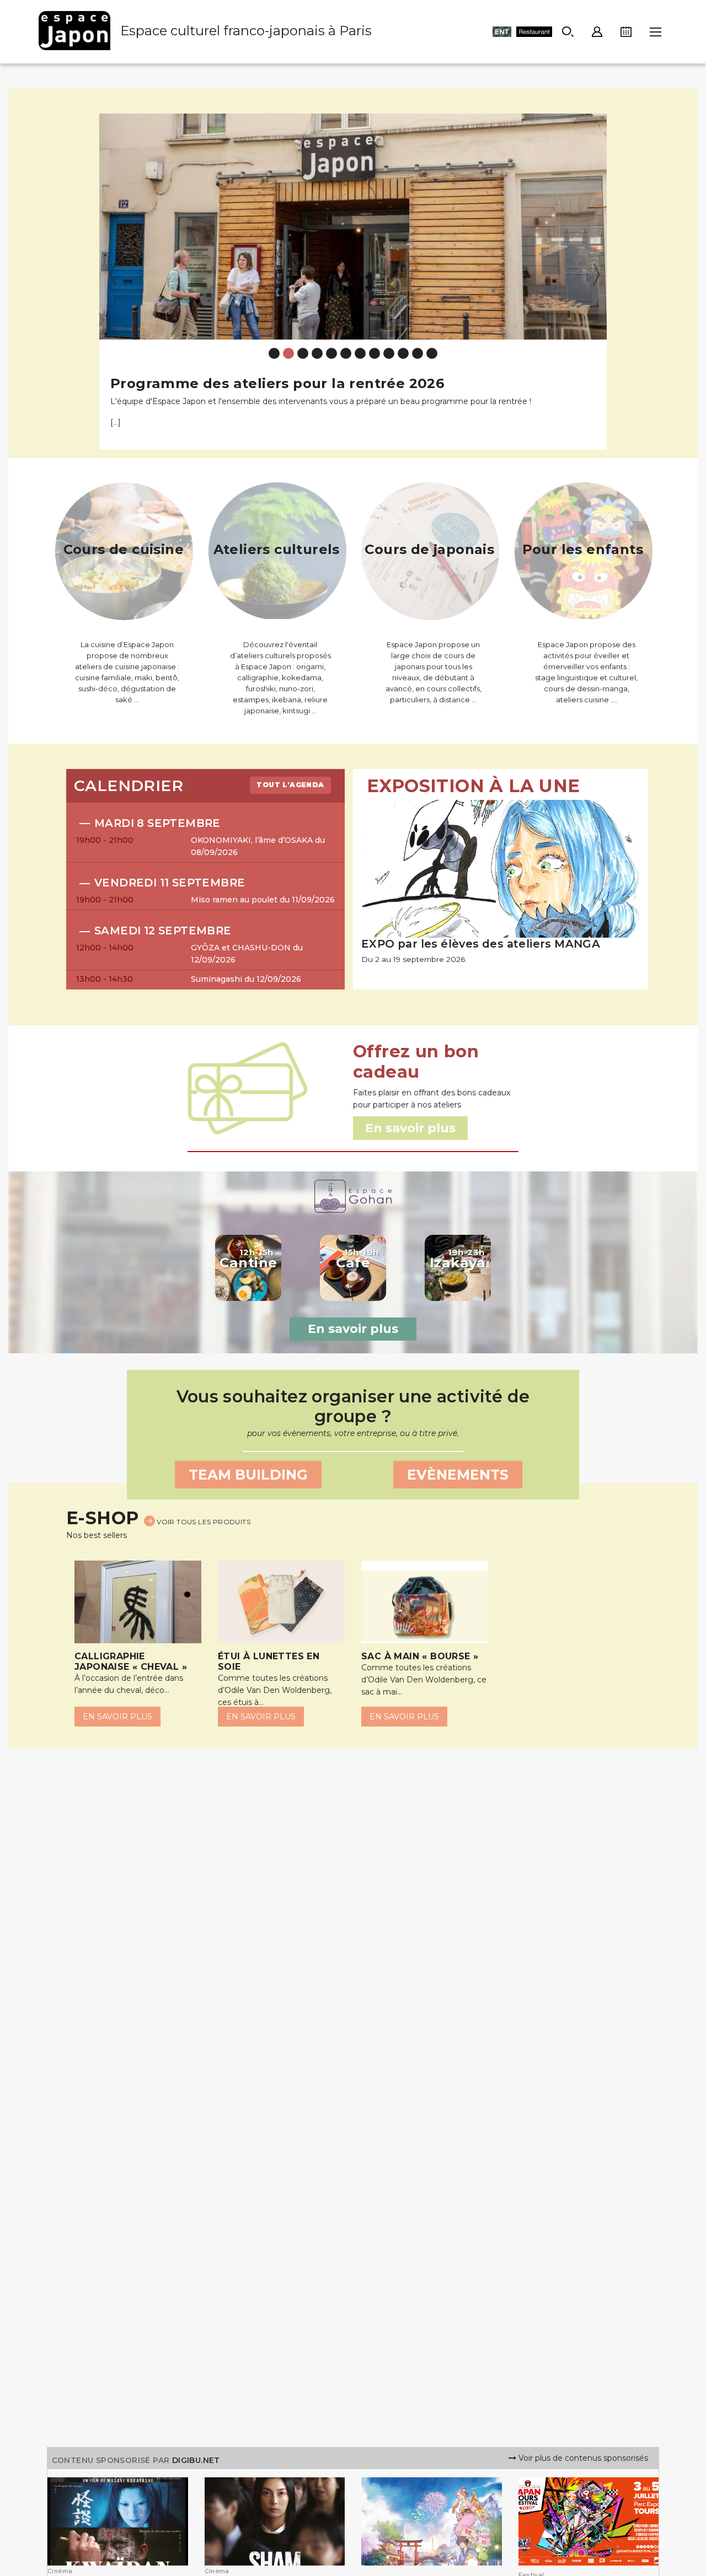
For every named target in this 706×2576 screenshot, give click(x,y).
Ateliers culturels (277, 549)
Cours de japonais (429, 549)
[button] (112, 273)
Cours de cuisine (124, 549)
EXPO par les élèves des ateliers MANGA (481, 944)
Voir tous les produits (203, 1522)
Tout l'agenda (290, 785)
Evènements (458, 1475)
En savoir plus (353, 1329)
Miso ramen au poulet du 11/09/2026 (263, 900)
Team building (248, 1475)
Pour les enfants (583, 549)
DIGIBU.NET (196, 2460)
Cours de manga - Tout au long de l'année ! (269, 383)
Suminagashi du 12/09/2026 (246, 979)
